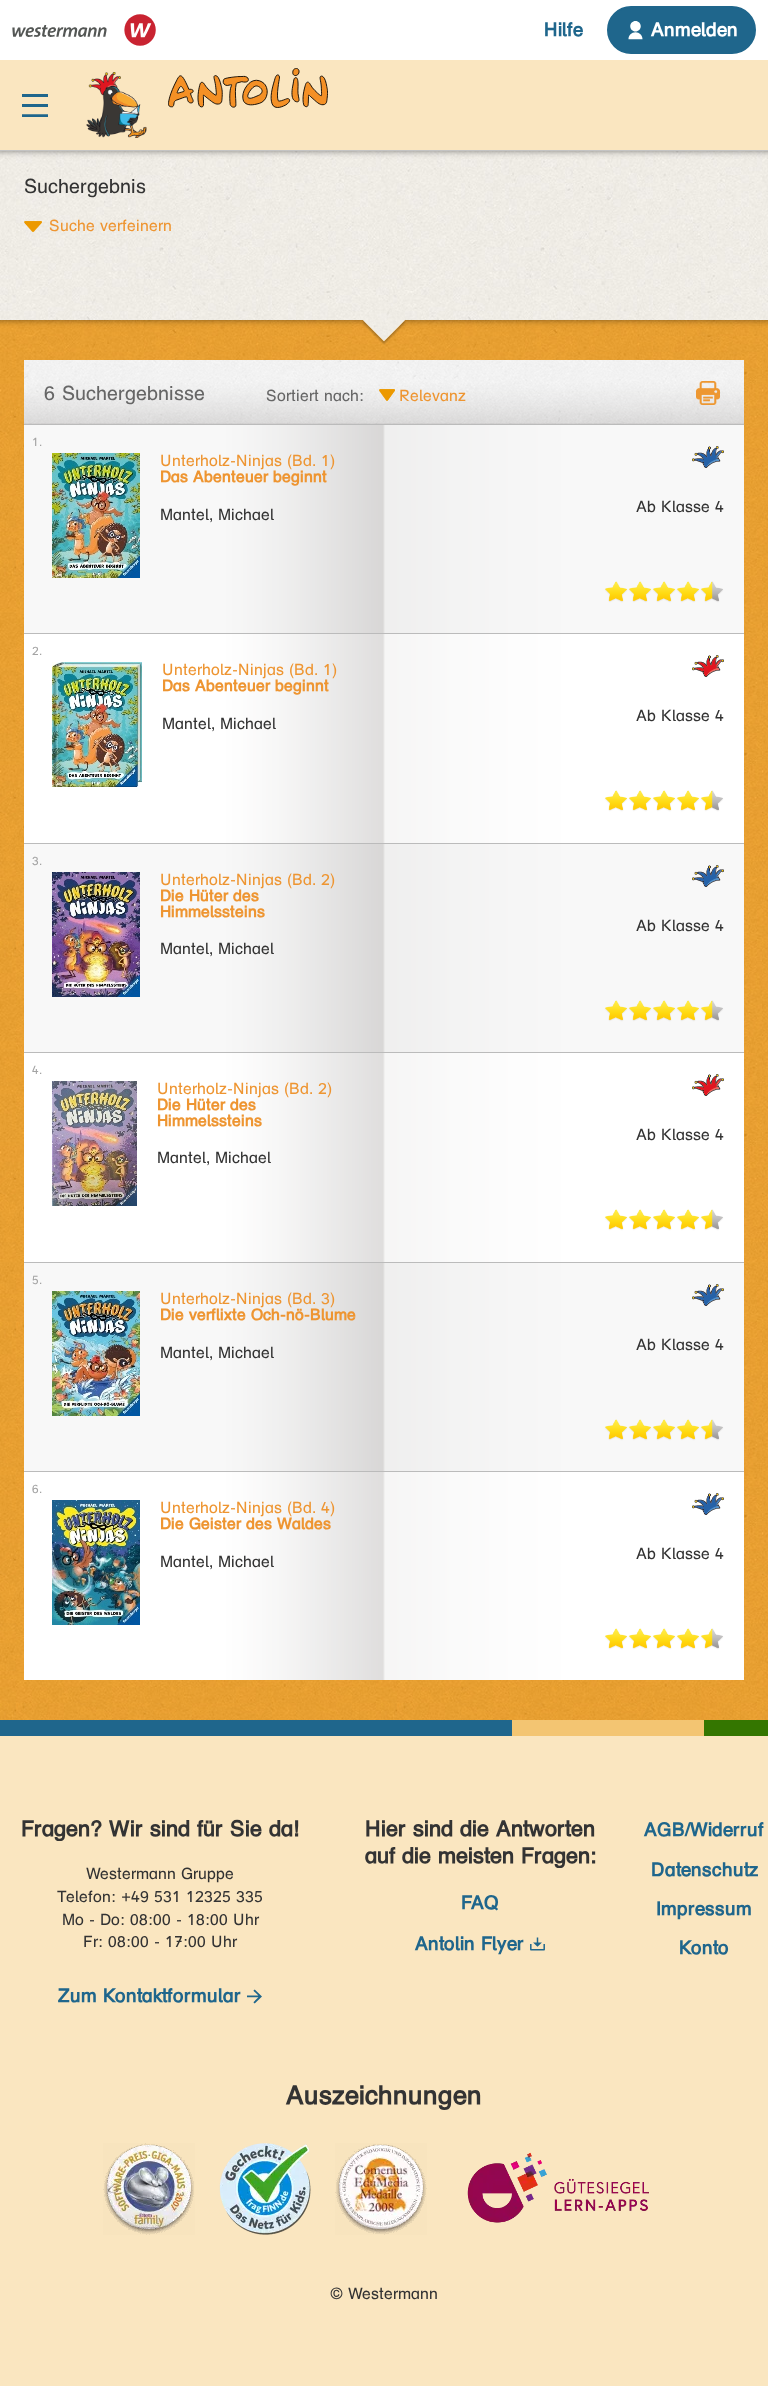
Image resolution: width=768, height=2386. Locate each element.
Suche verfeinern (110, 225)
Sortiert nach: (315, 395)
